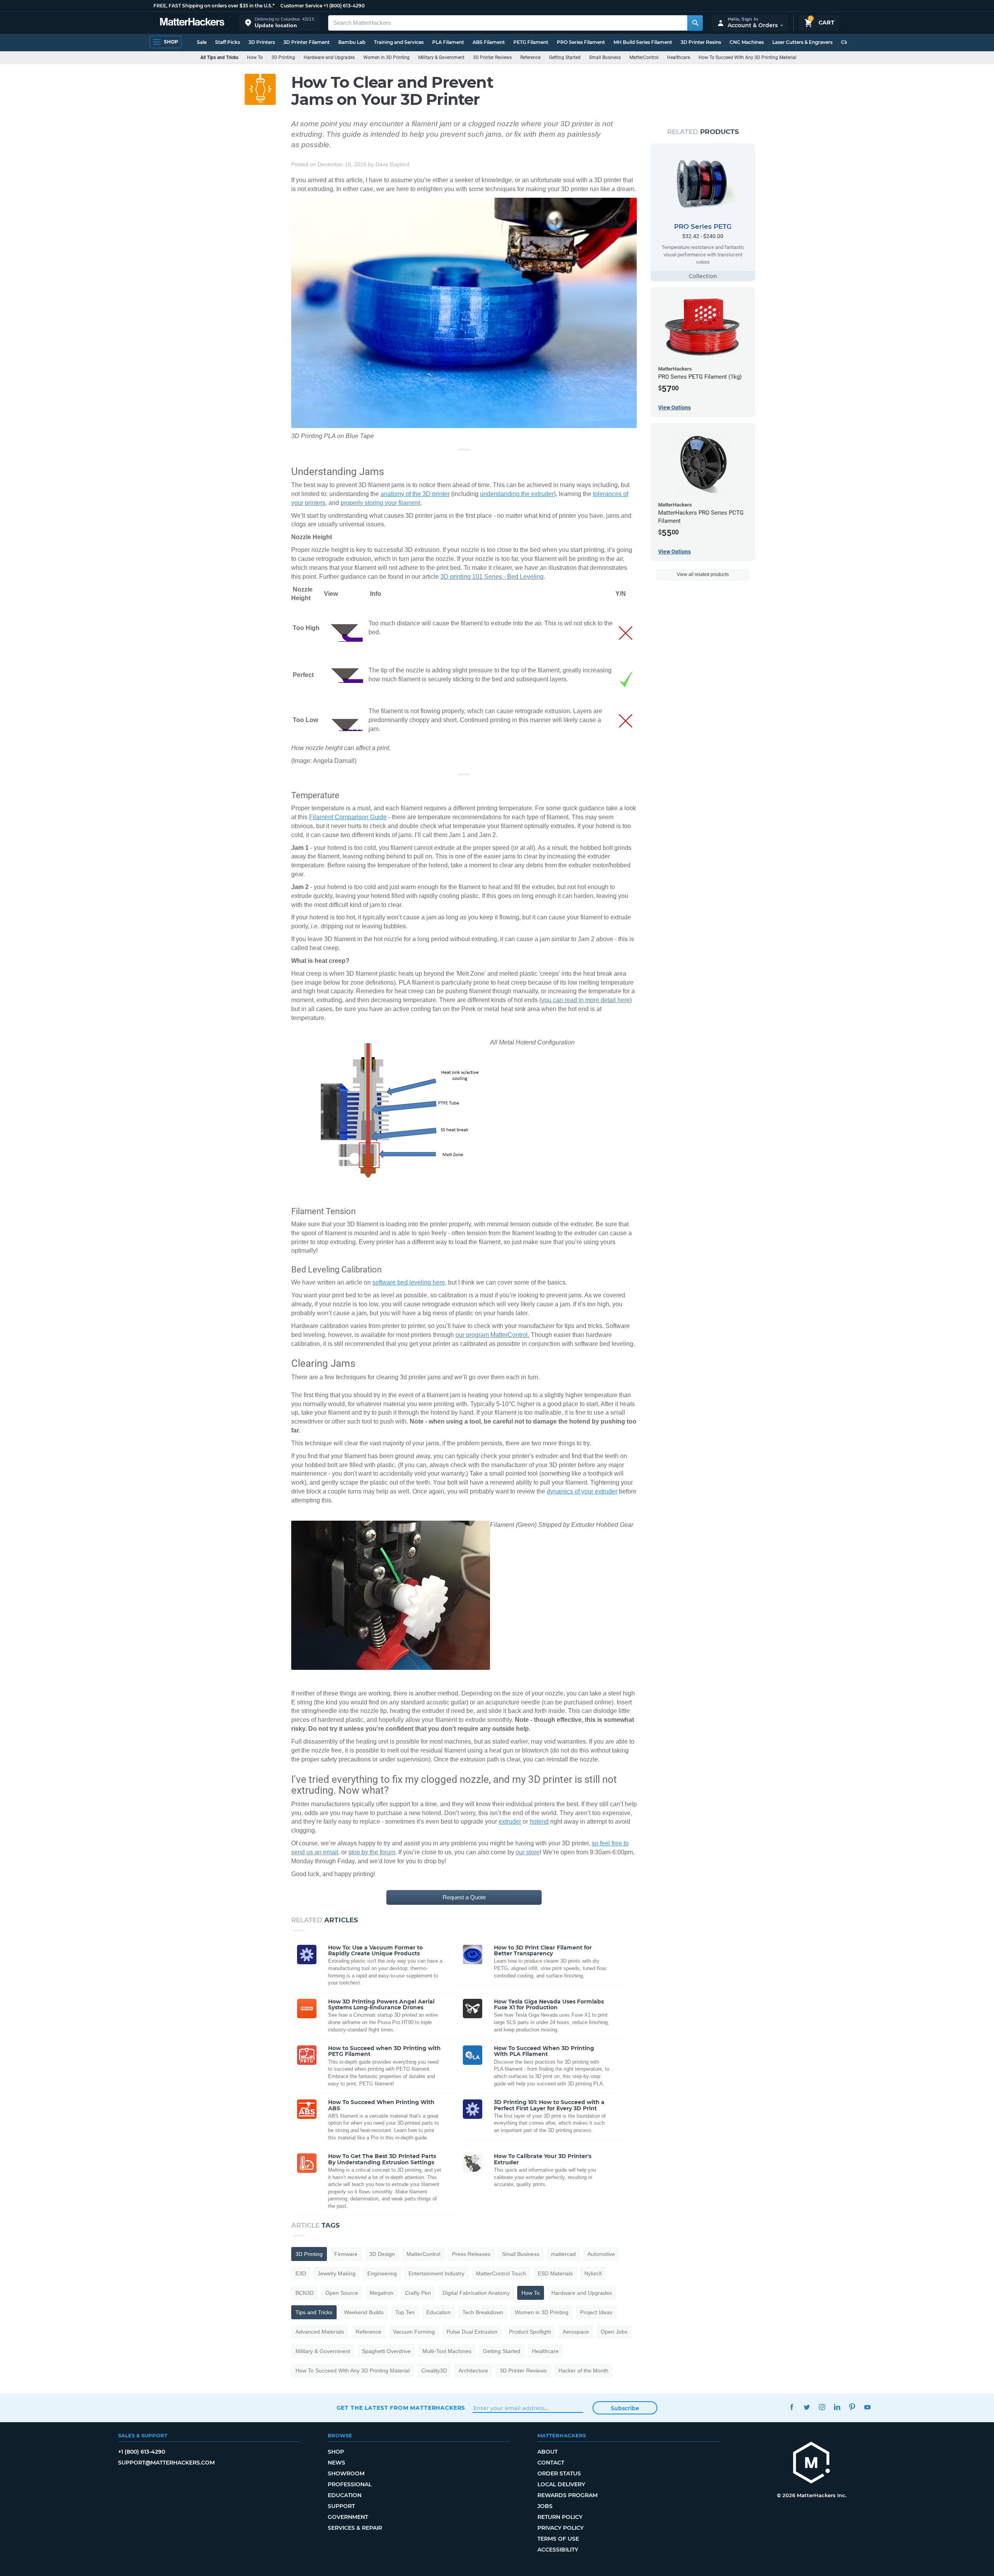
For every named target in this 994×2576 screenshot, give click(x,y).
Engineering (382, 2273)
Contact (551, 2463)
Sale (202, 42)
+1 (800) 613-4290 (344, 6)
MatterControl (644, 57)
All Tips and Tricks (219, 57)
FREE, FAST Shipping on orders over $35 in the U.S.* (214, 6)
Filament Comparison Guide (348, 817)
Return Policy (560, 2517)
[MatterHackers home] (192, 23)
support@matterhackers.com (166, 2463)
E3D (301, 2273)
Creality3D (434, 2371)
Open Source (342, 2293)
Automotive (601, 2254)
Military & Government (441, 57)
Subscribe (625, 2408)
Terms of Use (558, 2539)
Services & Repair (355, 2528)
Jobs (545, 2506)
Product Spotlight (530, 2332)
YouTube (868, 2407)
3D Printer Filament (307, 42)
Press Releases (471, 2254)
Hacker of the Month (583, 2371)
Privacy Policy (560, 2528)
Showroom (346, 2473)
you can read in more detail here (586, 1000)
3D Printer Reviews (492, 57)
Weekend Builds (364, 2312)
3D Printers (262, 42)
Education (439, 2312)
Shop (336, 2452)
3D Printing (283, 57)
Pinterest (852, 2407)
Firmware (346, 2254)
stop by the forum (372, 1852)
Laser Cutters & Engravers (802, 42)
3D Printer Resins (701, 42)
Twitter (807, 2407)
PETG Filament (531, 42)
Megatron (381, 2293)
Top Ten (405, 2312)
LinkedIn (837, 2407)
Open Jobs (614, 2332)
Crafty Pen (418, 2293)
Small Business (605, 57)
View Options (674, 407)
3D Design (382, 2254)
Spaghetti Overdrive (386, 2351)
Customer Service (301, 6)
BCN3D (305, 2293)
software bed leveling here (409, 1282)
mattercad (563, 2254)
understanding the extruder (517, 494)
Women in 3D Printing (387, 57)
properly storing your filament (380, 503)
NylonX (593, 2273)
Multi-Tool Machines (447, 2351)
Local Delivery (561, 2484)
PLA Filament (448, 42)
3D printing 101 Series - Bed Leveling (492, 577)
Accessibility (558, 2550)
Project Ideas (596, 2312)
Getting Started (565, 57)
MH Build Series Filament (643, 42)
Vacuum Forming (414, 2332)
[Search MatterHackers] (695, 23)
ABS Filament (489, 42)
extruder (510, 1821)
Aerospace (576, 2332)
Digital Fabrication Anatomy (476, 2293)
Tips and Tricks (314, 2312)
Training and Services (399, 42)
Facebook (792, 2407)
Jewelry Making (337, 2273)
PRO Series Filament (581, 42)
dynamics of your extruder (582, 1491)
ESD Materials (555, 2273)
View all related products (703, 574)
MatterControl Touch (501, 2273)
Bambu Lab (352, 42)
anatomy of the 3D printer (415, 494)
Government (348, 2517)
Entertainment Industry (436, 2273)
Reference (530, 57)
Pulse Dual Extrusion (472, 2332)
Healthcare (679, 57)
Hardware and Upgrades (329, 57)
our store (528, 1852)
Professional (350, 2484)
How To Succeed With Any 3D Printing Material (747, 57)
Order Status (559, 2473)
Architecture (473, 2371)
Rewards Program (567, 2495)
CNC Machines (747, 42)
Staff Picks (228, 42)
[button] (280, 23)
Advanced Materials (320, 2332)
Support (341, 2506)
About (547, 2452)
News (336, 2463)
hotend (539, 1821)
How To (255, 57)
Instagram (822, 2407)
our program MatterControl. (492, 1335)
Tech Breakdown (483, 2312)
